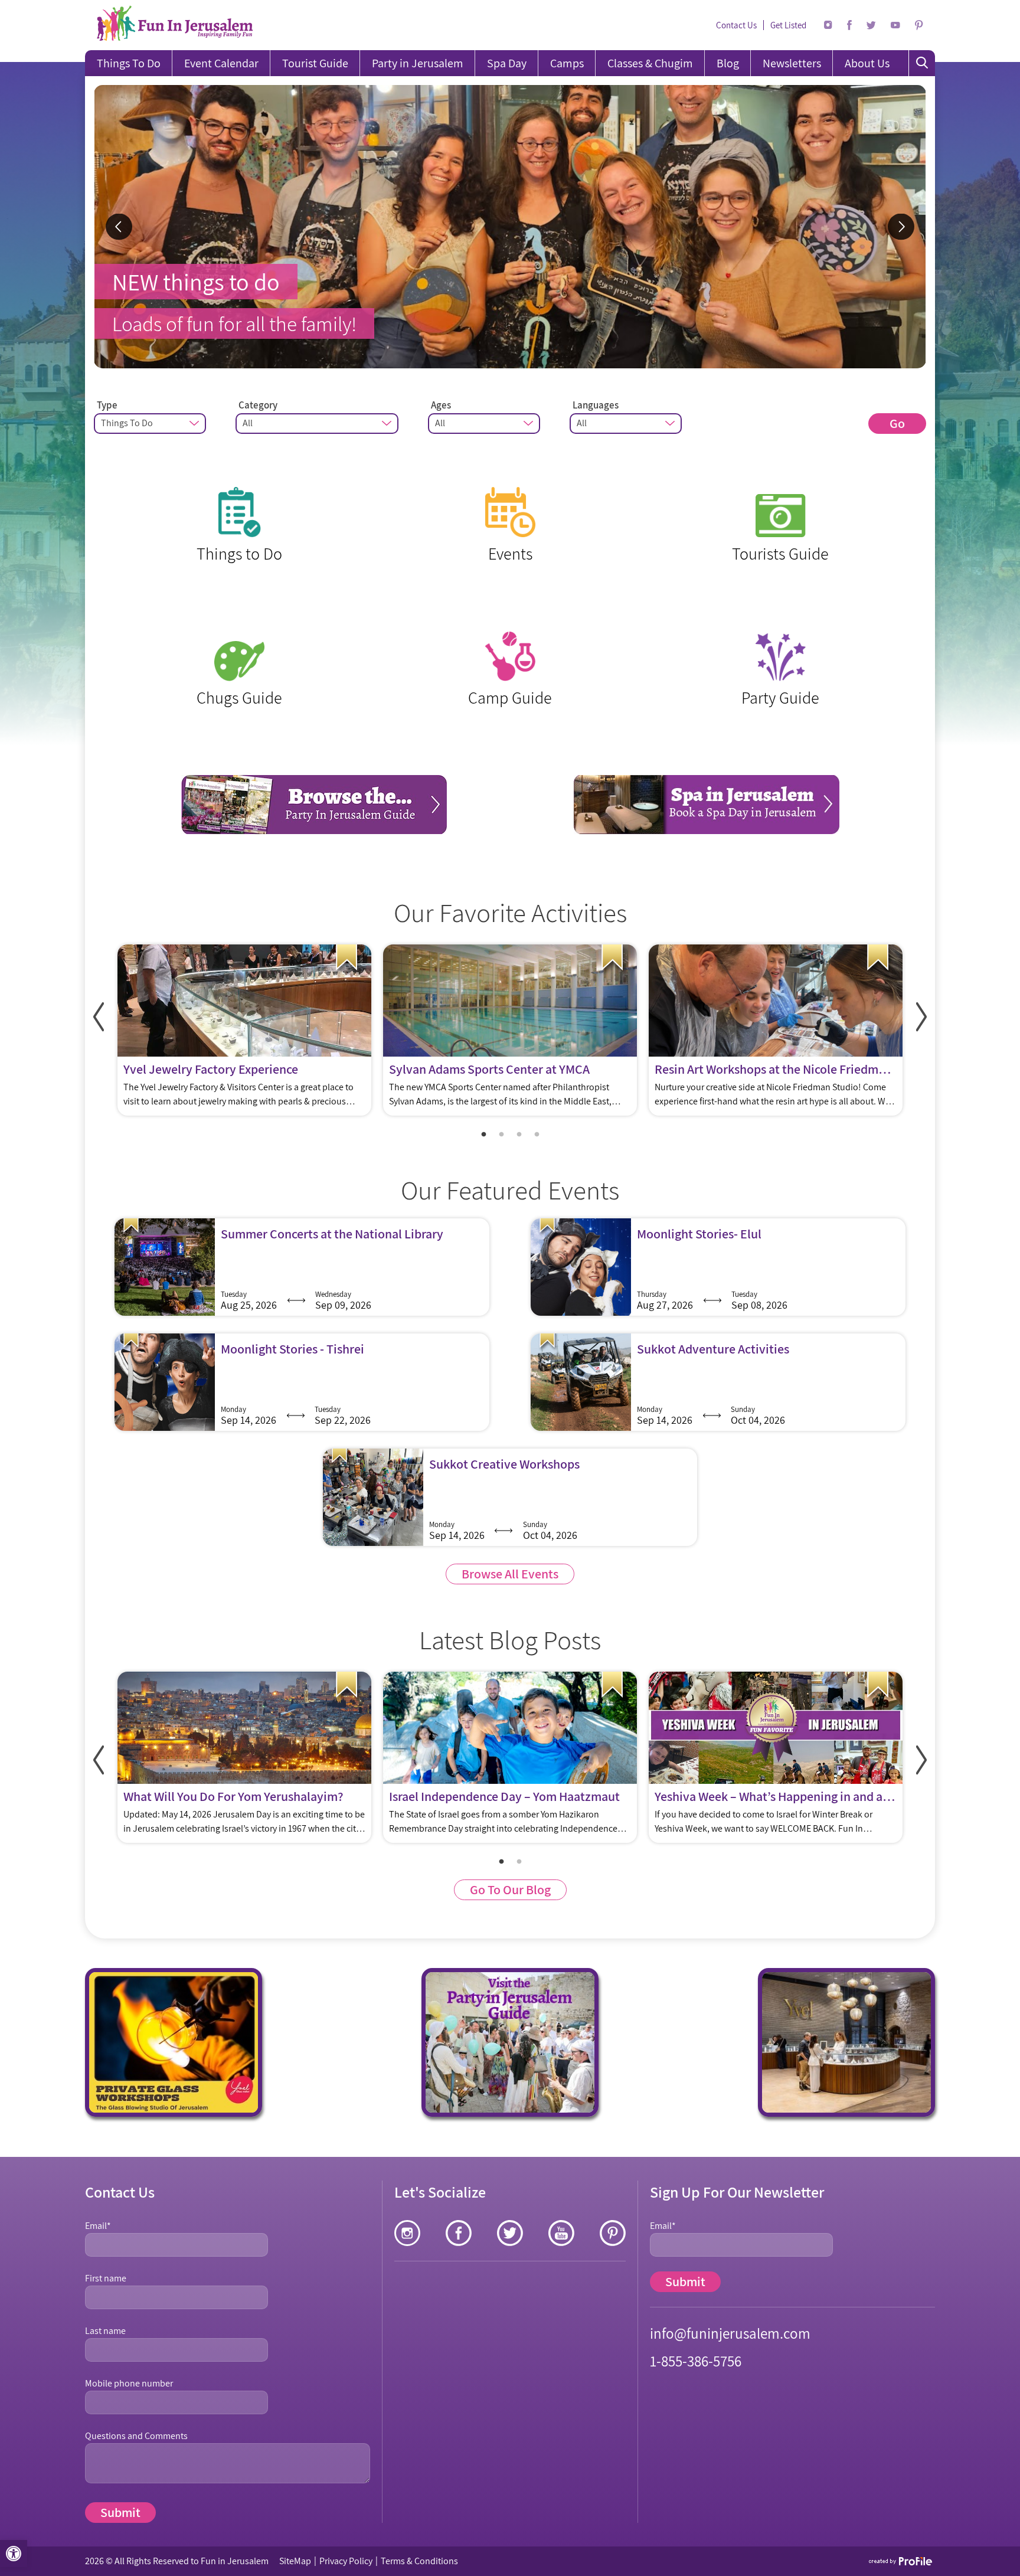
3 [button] (519, 1135)
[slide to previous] (119, 227)
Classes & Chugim (650, 63)
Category (258, 405)
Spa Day (507, 63)
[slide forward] (921, 1017)
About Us (867, 63)
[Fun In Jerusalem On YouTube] (895, 25)
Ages (441, 405)
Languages (596, 405)
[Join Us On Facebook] (849, 25)
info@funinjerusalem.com (730, 2333)
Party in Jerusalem (418, 63)
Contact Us (736, 25)
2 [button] (501, 1135)
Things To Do (129, 63)
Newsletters (792, 63)
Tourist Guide (315, 63)
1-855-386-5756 (696, 2361)
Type (107, 405)
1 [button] (483, 1135)
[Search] (922, 63)
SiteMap (295, 2561)
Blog (728, 63)
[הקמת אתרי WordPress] (901, 2561)
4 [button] (537, 1135)
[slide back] (99, 1017)
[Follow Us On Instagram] (828, 25)
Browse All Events (510, 1574)
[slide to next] (901, 227)
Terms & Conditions (419, 2561)
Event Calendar (221, 63)
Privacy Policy (346, 2561)
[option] (510, 227)
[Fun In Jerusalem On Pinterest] (919, 25)
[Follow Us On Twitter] (871, 25)
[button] (14, 2554)
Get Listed (788, 25)
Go (897, 423)
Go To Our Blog (510, 1889)
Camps (567, 63)
